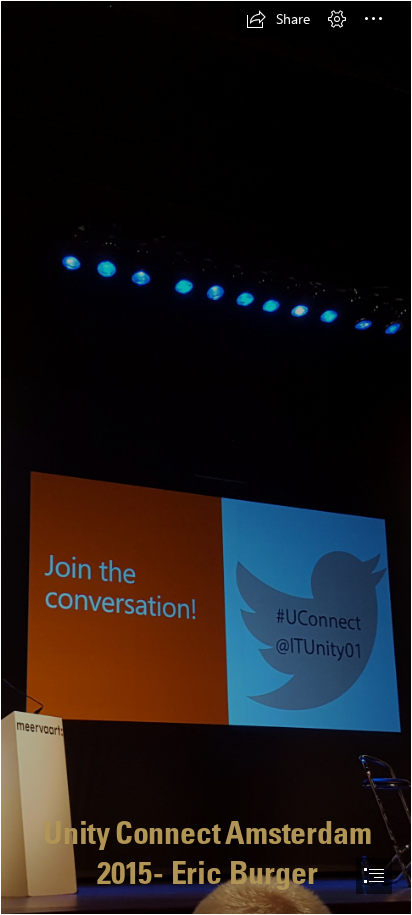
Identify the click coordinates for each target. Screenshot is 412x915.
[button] (278, 19)
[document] (206, 457)
